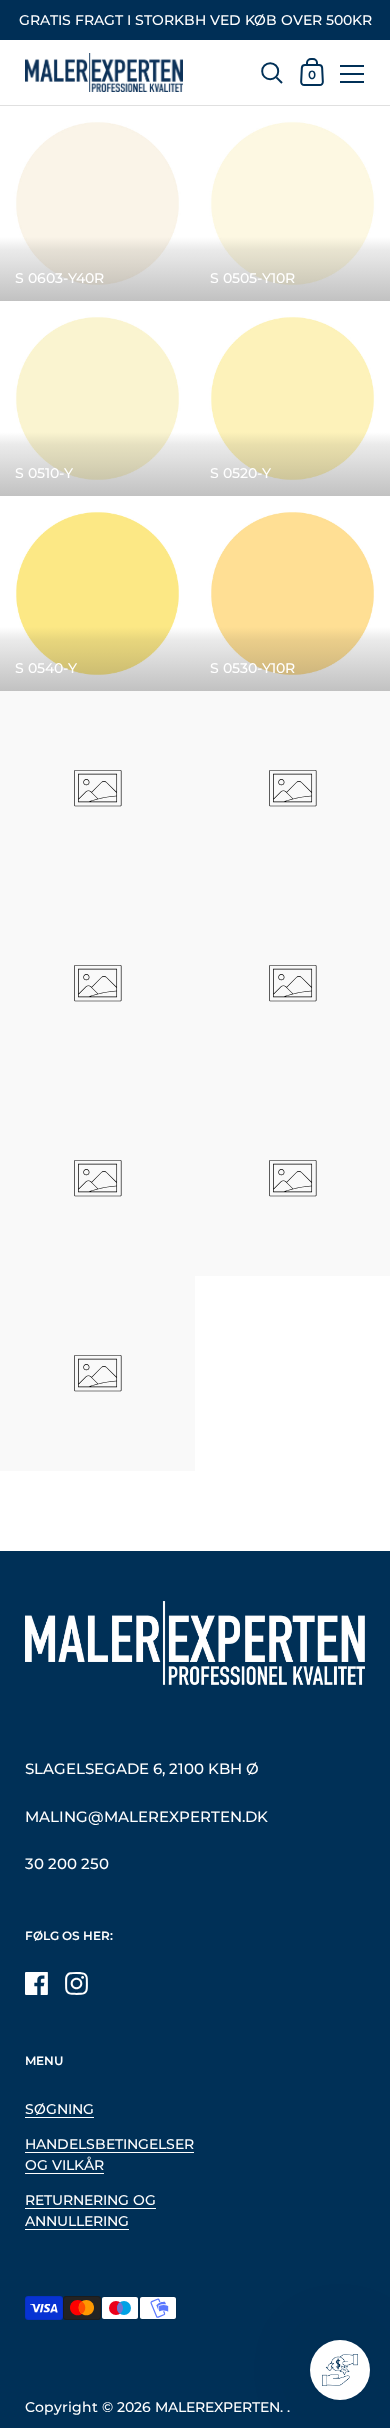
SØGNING (59, 2109)
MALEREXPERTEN (217, 2407)
